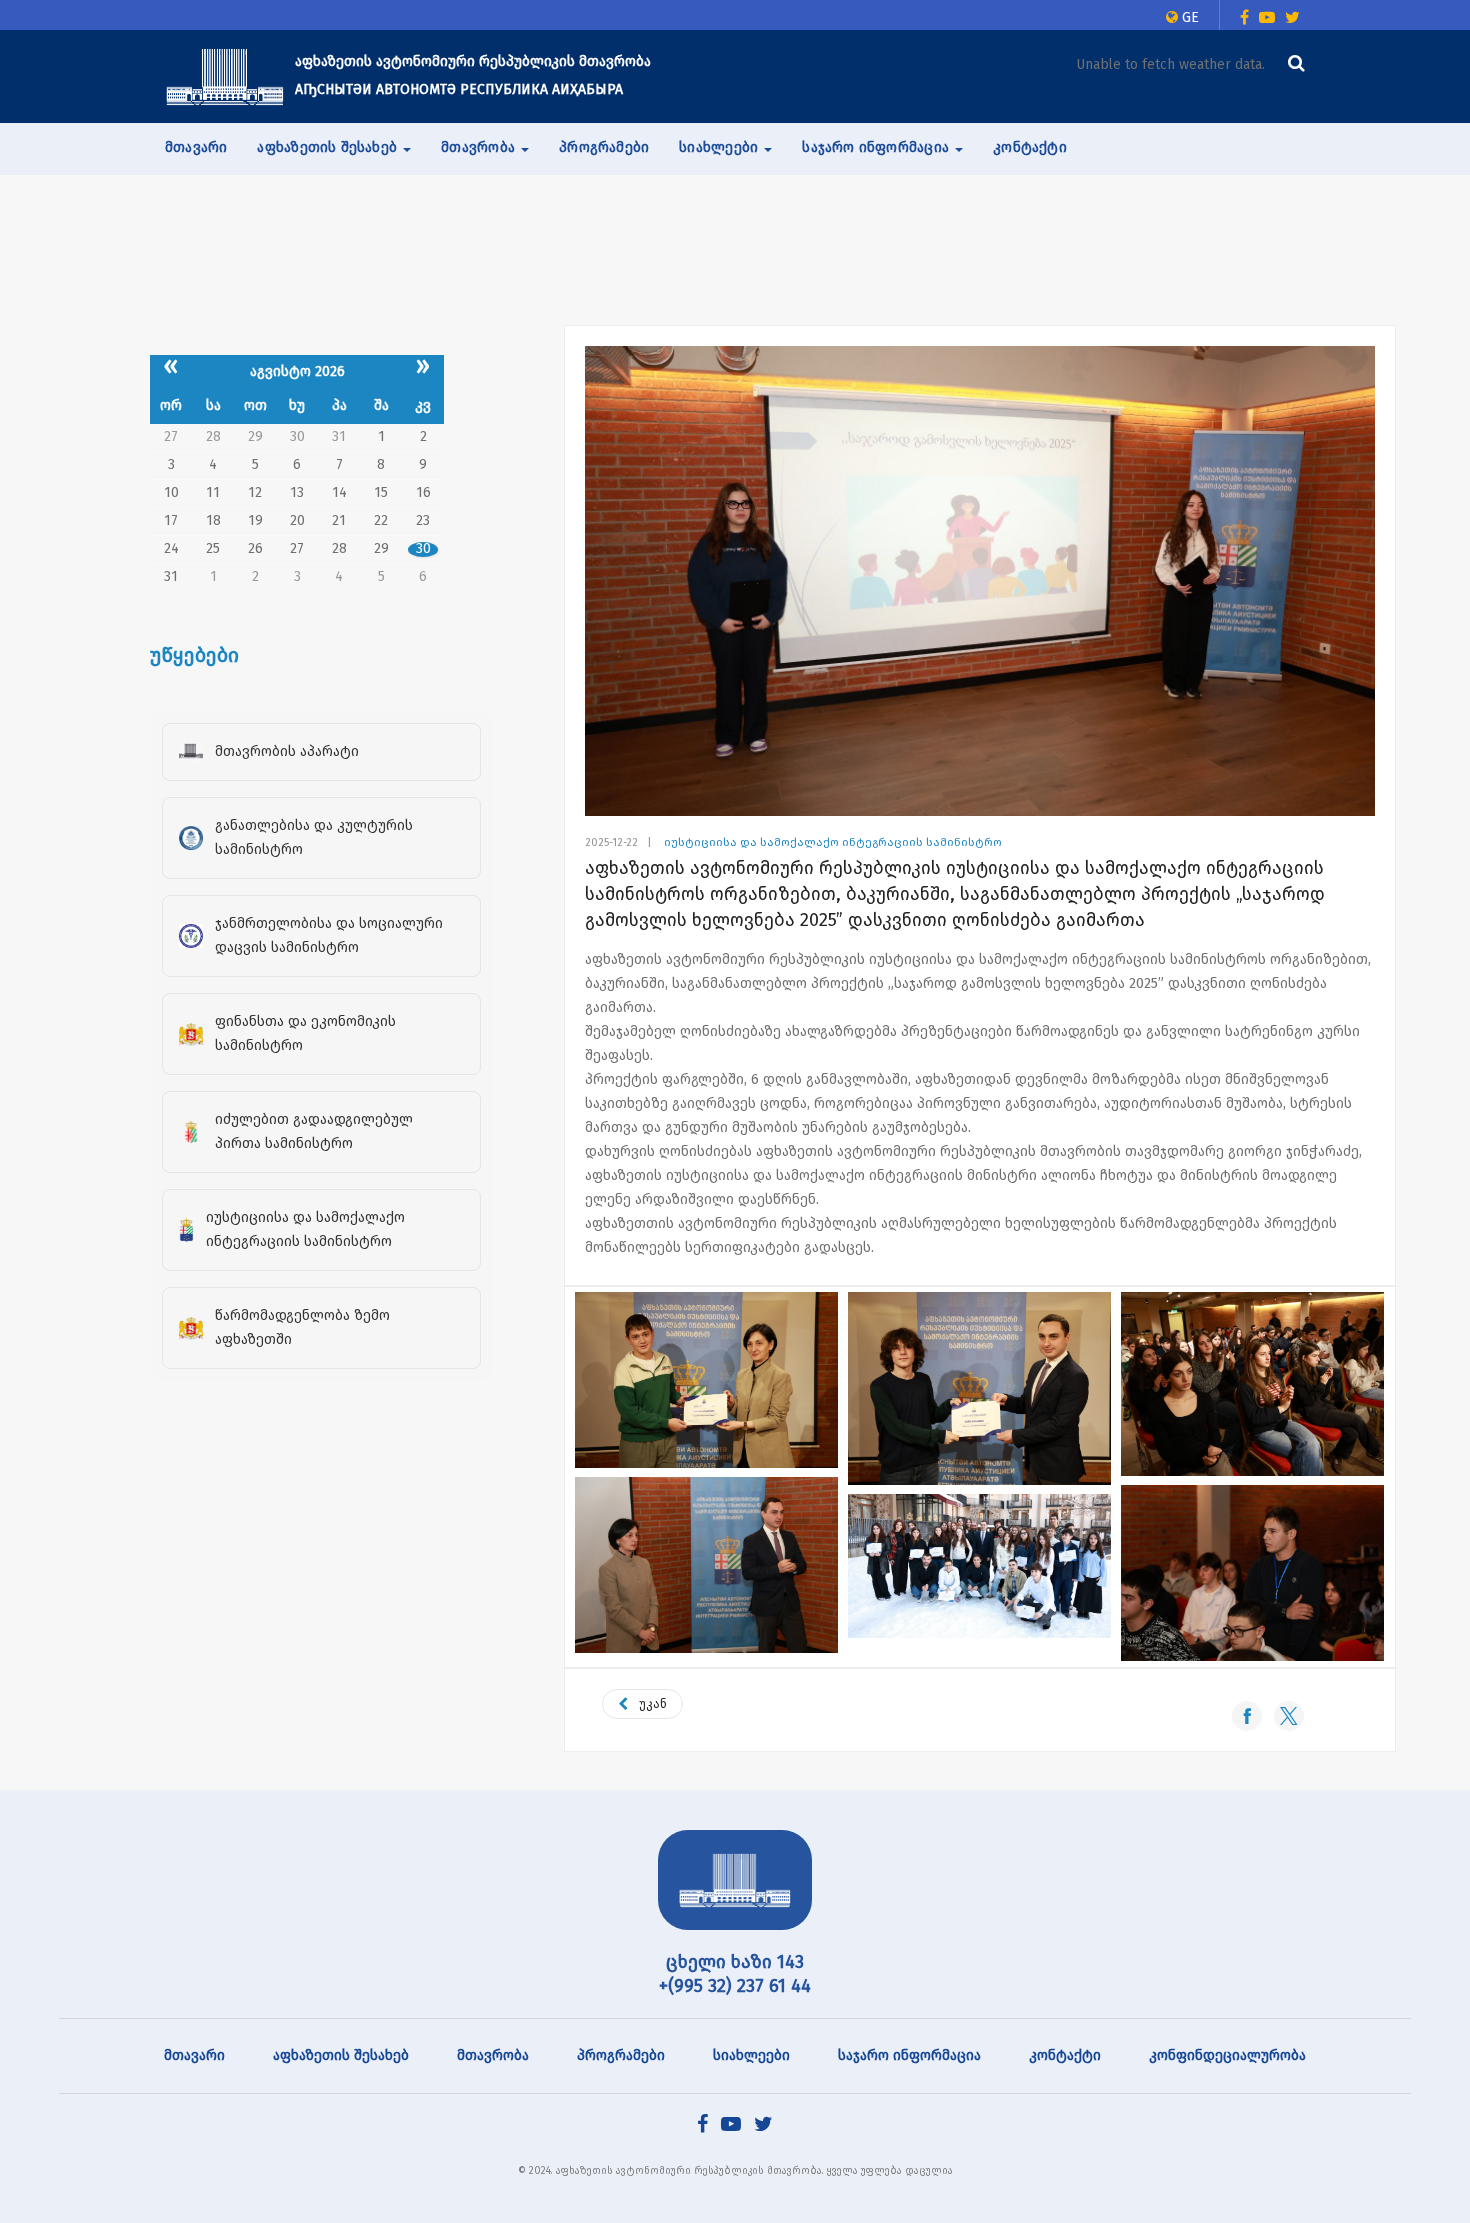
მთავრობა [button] (480, 147)
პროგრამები (604, 147)
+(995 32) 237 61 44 (735, 1986)
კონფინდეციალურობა (1227, 2055)
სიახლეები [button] (720, 147)
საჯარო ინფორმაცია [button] (877, 147)
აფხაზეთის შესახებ (341, 2055)
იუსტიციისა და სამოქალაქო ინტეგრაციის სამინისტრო (833, 842)
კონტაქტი (1030, 147)
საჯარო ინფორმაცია (909, 2055)
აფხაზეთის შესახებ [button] (329, 147)
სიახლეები (751, 2055)
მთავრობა (493, 2055)
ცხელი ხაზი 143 (735, 1962)
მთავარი (196, 147)
